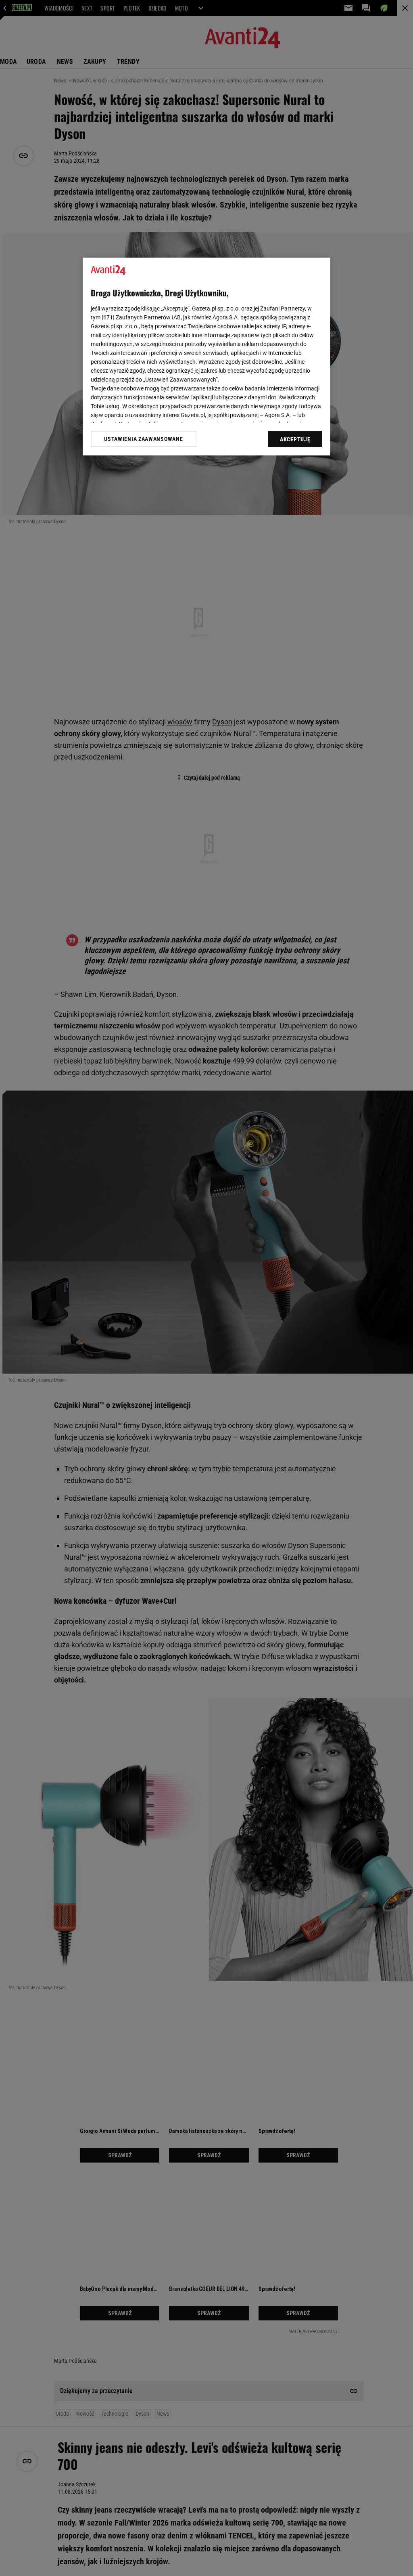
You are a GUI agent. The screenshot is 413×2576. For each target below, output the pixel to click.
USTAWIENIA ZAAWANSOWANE (143, 439)
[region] (206, 357)
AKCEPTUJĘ (295, 439)
